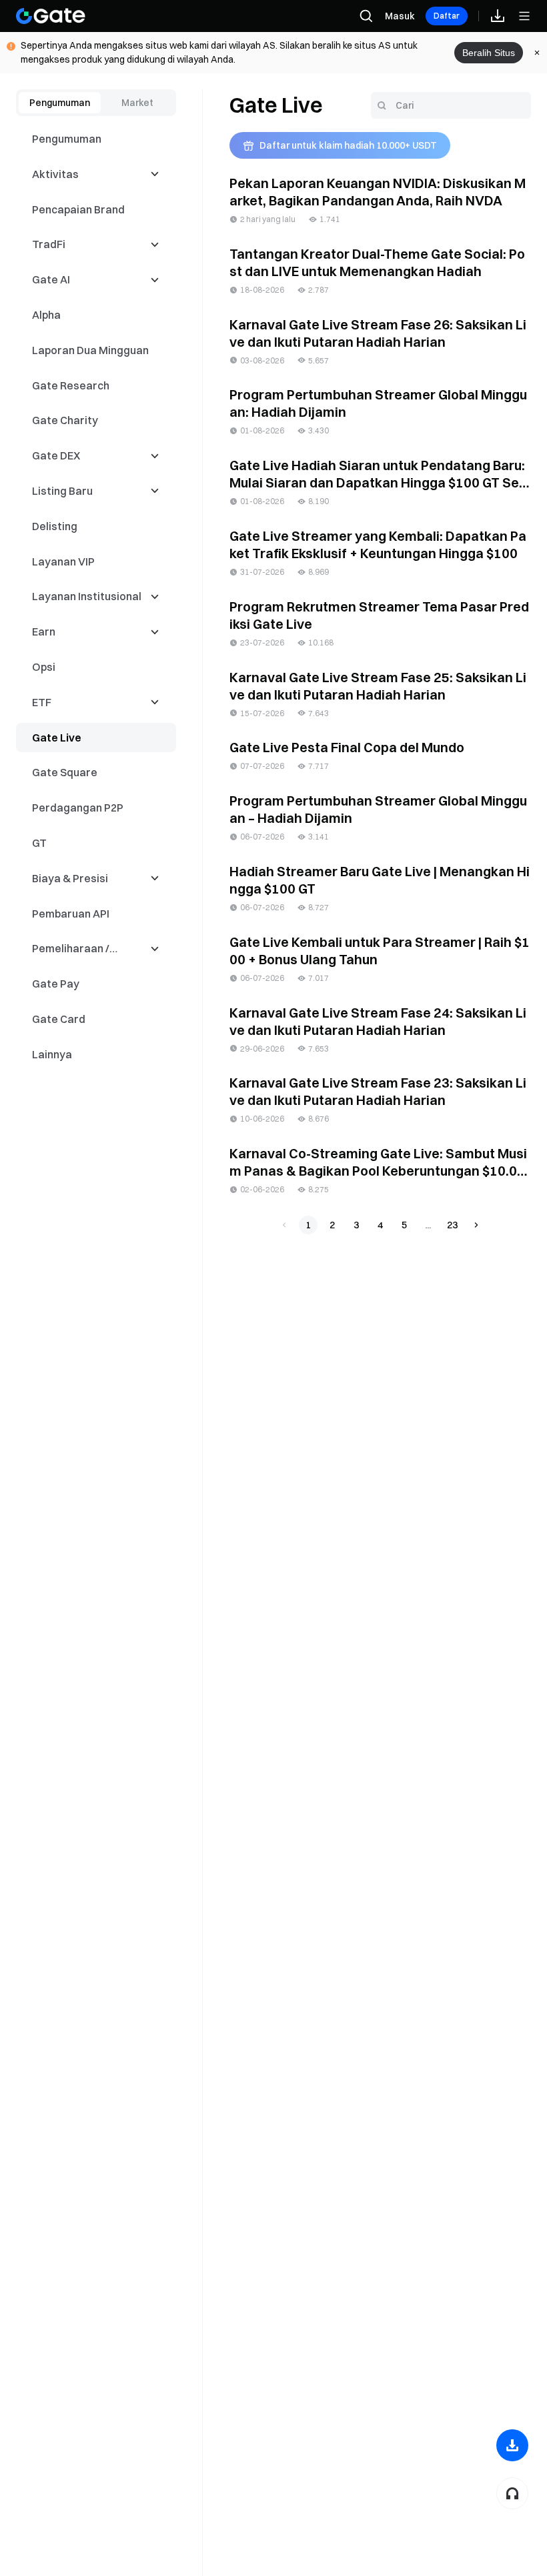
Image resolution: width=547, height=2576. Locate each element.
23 (452, 1225)
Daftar (447, 16)
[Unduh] (512, 2445)
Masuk (400, 16)
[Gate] (51, 16)
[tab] (60, 103)
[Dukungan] (512, 2493)
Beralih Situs (489, 53)
